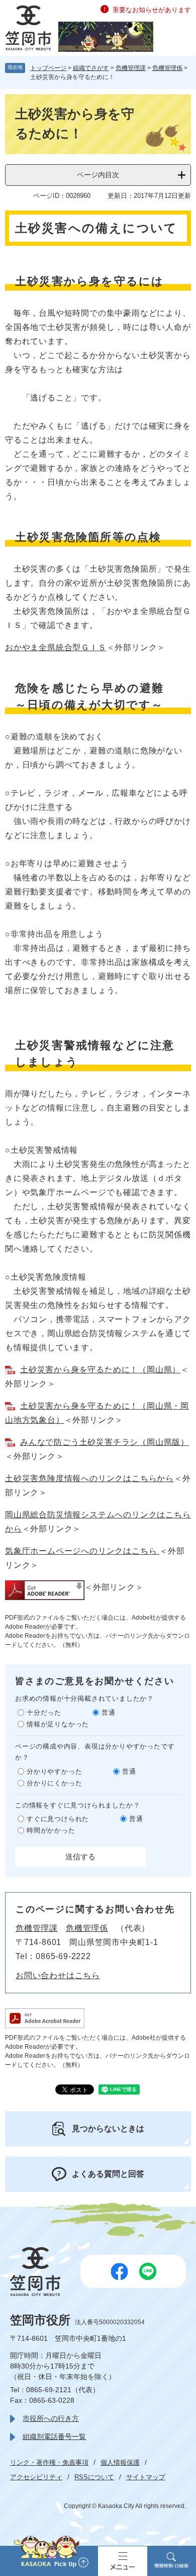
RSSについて (94, 2477)
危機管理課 (131, 68)
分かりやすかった (54, 1771)
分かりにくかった (54, 1783)
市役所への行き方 (51, 2418)
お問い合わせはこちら (58, 1975)
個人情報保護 (120, 2462)
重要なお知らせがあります (152, 10)
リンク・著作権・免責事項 (49, 2462)
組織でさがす (91, 68)
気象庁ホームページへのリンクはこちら (82, 1551)
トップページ (48, 68)
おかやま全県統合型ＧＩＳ (56, 647)
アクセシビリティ (36, 2477)
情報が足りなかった (58, 1724)
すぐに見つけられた (58, 1819)
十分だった (44, 1713)
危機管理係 (167, 68)
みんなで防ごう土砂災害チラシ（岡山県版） (105, 1442)
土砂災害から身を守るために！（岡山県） (100, 1370)
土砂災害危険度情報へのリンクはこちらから (89, 1478)
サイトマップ (146, 2477)
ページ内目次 (98, 175)
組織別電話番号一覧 (54, 2436)
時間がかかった (51, 1830)
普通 (109, 1713)
